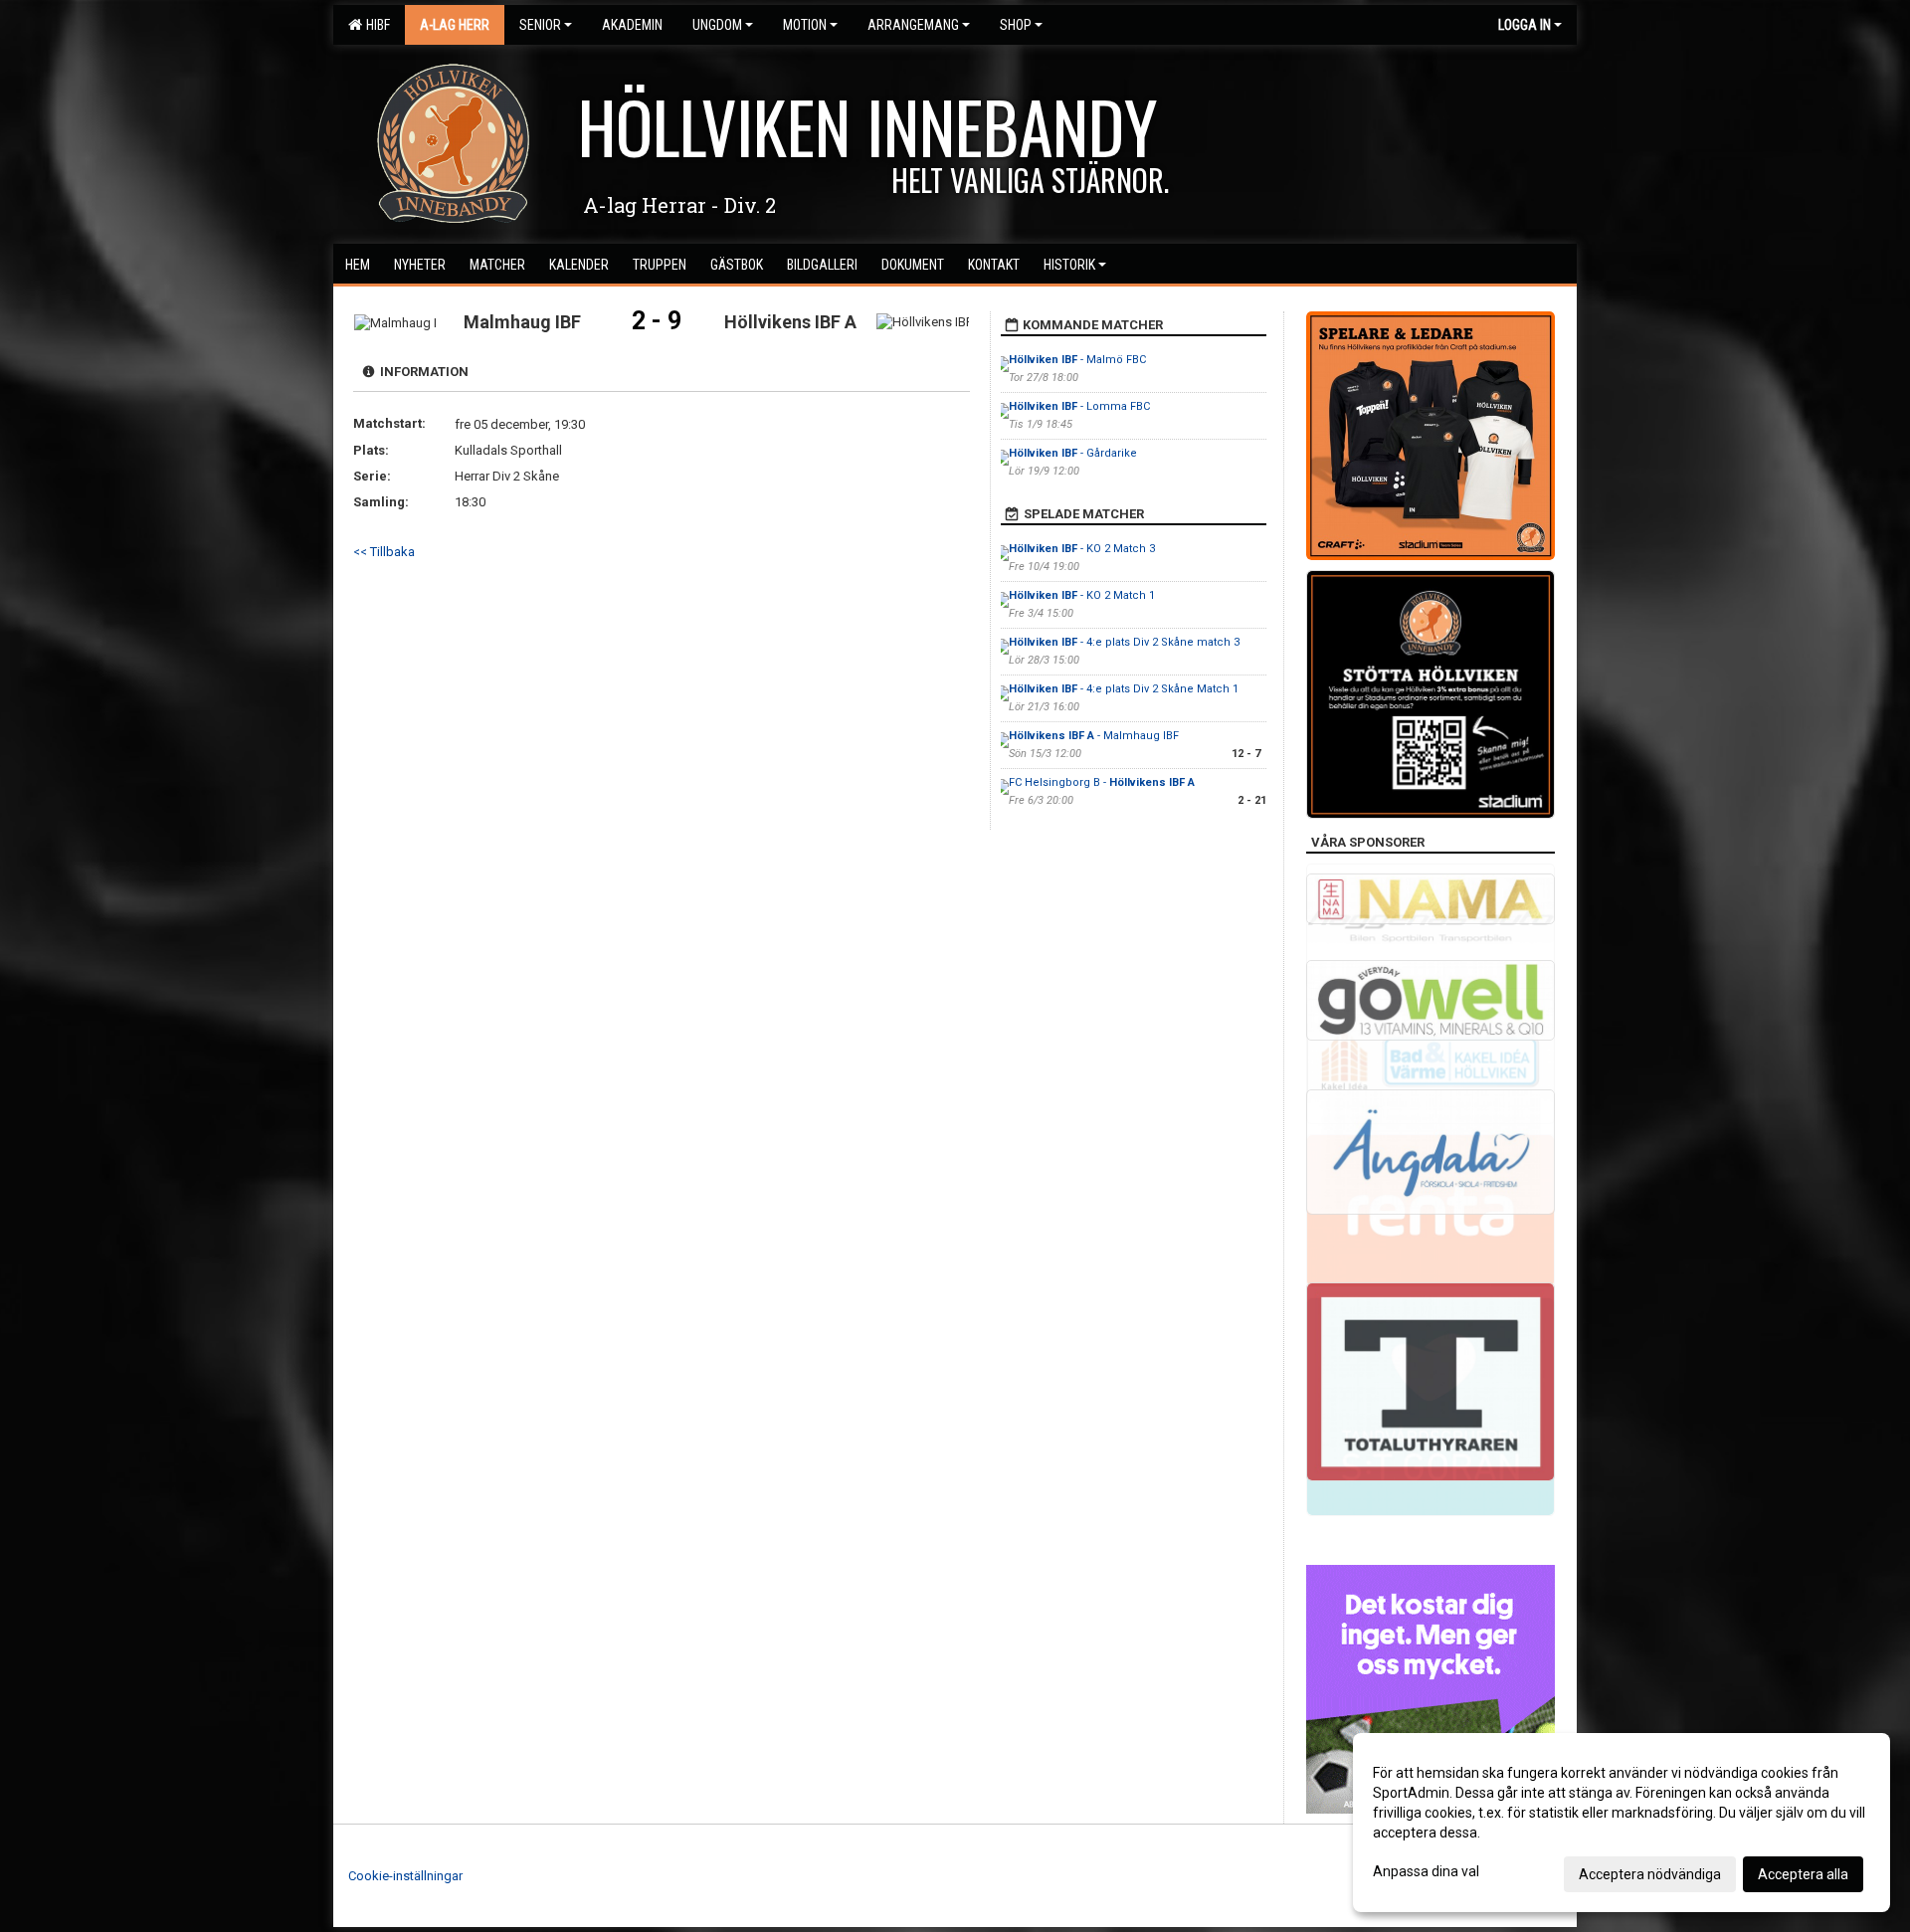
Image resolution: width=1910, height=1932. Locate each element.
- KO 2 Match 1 (1082, 595)
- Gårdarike (1073, 453)
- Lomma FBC (1079, 406)
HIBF (375, 25)
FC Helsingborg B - (1102, 782)
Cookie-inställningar (405, 1876)
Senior (540, 25)
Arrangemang (913, 25)
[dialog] (1622, 1823)
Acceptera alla (1803, 1874)
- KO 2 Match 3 (1082, 549)
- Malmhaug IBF (1094, 736)
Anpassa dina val (1426, 1871)
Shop (1016, 25)
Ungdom (717, 25)
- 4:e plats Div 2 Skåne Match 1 (1124, 689)
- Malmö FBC (1077, 360)
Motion (805, 25)
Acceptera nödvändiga (1650, 1874)
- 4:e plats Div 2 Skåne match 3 (1124, 642)
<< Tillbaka (384, 552)
